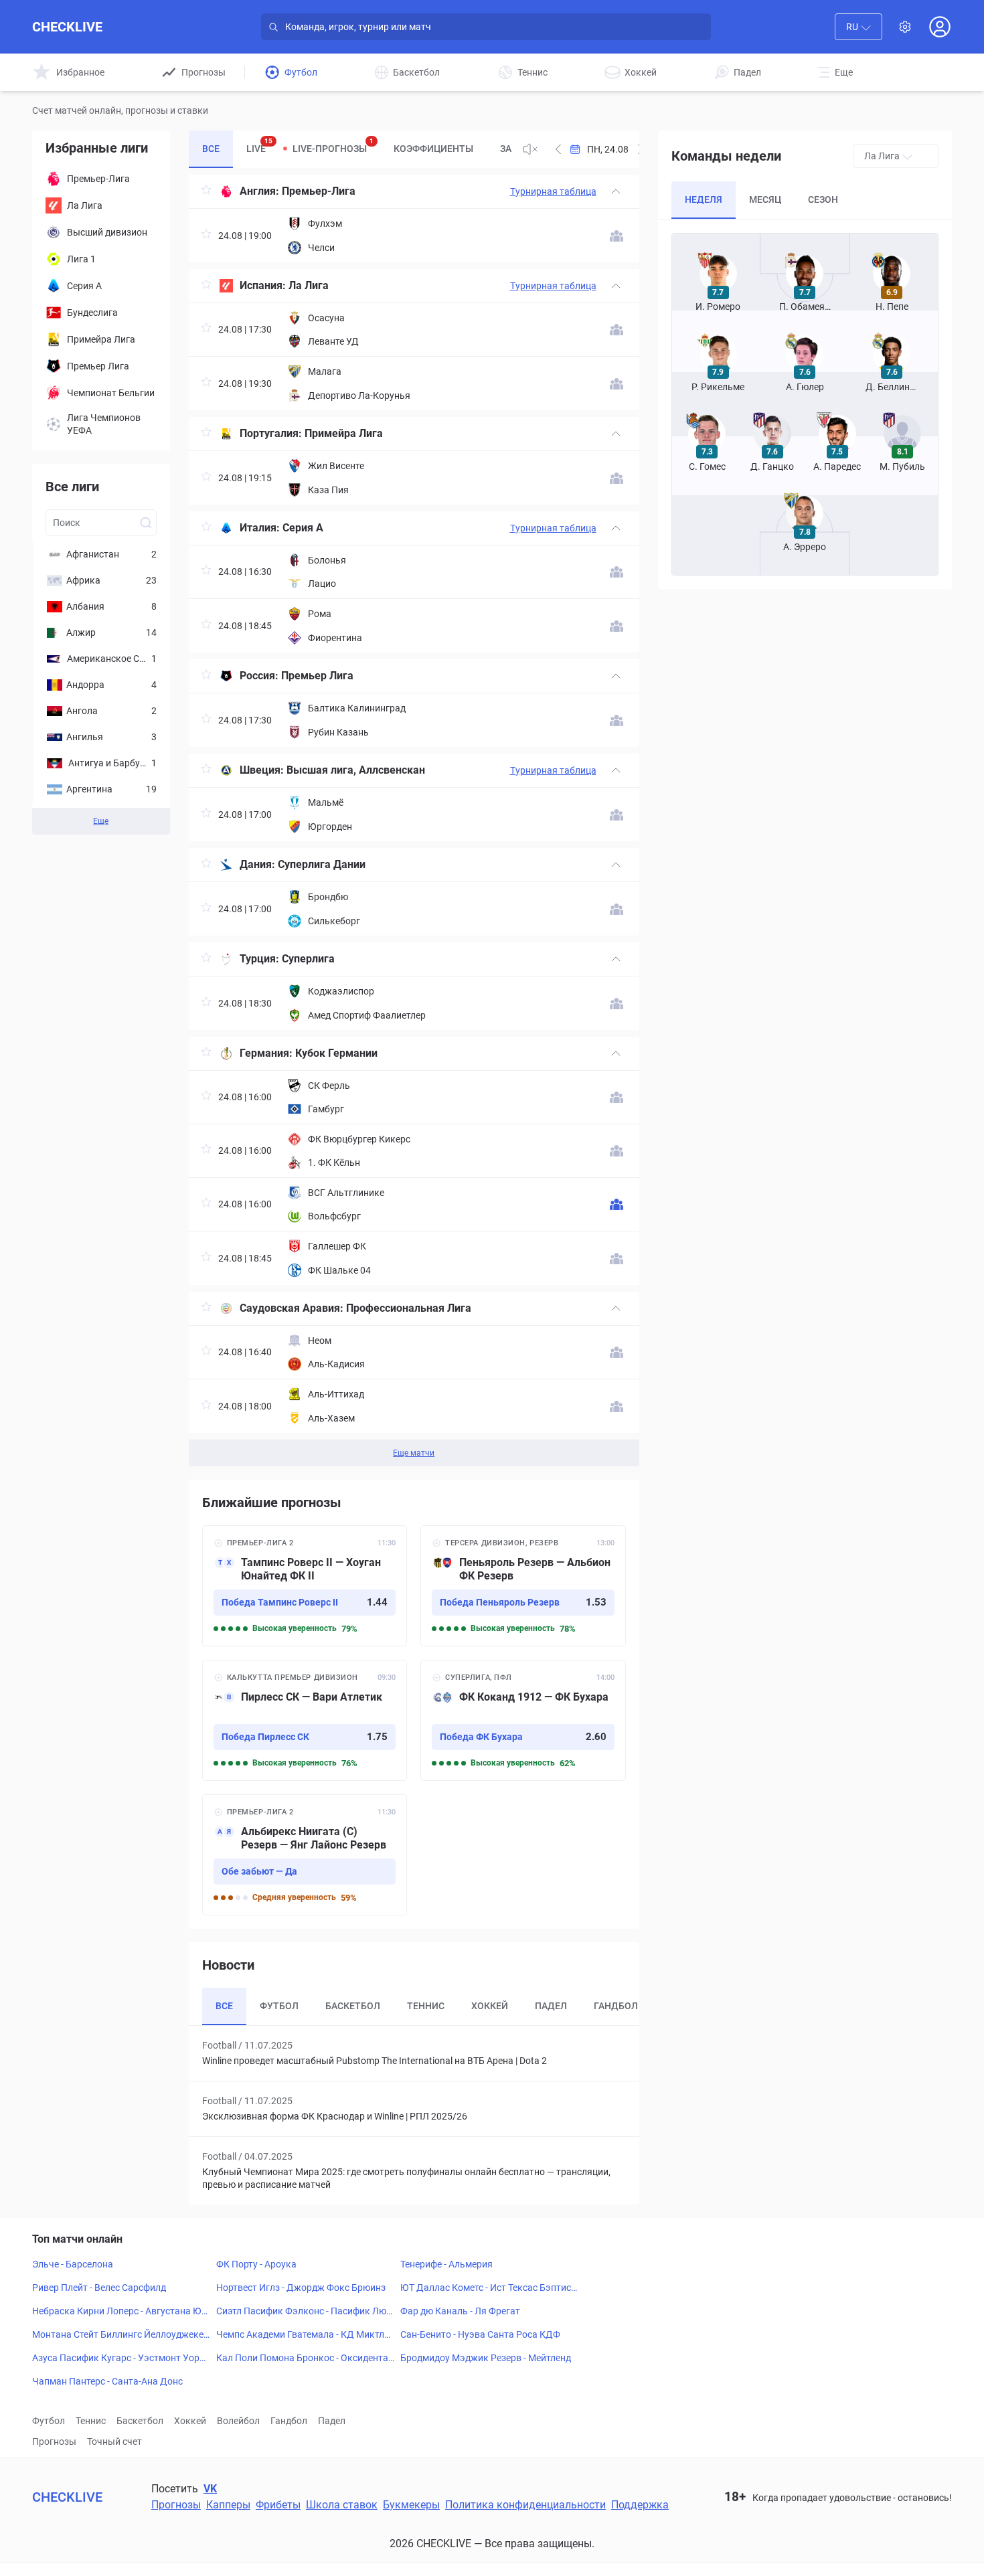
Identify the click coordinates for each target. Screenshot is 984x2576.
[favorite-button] (206, 192)
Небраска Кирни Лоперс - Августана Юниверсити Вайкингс (119, 2312)
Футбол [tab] (279, 2006)
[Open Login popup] (940, 27)
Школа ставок (342, 2505)
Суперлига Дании (322, 864)
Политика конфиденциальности (525, 2505)
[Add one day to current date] (558, 149)
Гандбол (289, 2421)
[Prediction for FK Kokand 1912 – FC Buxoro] (523, 1720)
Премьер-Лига (319, 191)
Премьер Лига (317, 676)
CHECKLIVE (67, 27)
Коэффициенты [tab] (433, 149)
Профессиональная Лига (409, 1308)
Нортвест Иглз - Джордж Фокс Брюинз (301, 2288)
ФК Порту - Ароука (256, 2264)
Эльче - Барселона (73, 2264)
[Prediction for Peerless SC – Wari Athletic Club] (305, 1720)
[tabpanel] (414, 821)
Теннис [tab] (426, 2006)
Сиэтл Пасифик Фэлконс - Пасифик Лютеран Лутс (304, 2312)
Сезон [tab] (823, 199)
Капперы (228, 2505)
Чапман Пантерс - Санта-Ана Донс (107, 2381)
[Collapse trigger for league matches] (616, 191)
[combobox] (858, 27)
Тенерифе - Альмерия (446, 2264)
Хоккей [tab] (490, 2006)
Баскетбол (140, 2421)
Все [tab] (211, 149)
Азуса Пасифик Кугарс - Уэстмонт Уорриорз (121, 2358)
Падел (332, 2421)
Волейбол (238, 2421)
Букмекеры (411, 2505)
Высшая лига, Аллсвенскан (356, 770)
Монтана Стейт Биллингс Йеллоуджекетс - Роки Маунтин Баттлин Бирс (120, 2335)
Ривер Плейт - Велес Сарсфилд (99, 2288)
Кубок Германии (336, 1053)
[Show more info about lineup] (617, 236)
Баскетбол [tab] (353, 2006)
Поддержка (640, 2505)
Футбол (49, 2421)
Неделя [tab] (704, 199)
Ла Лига (309, 285)
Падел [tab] (551, 2006)
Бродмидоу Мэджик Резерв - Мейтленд (486, 2358)
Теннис (91, 2421)
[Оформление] (905, 27)
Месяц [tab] (765, 199)
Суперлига (308, 959)
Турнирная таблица (553, 191)
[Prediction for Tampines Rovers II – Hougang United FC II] (305, 1586)
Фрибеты (278, 2505)
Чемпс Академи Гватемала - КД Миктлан (303, 2335)
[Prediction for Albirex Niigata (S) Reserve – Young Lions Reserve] (305, 1855)
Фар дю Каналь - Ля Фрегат (460, 2311)
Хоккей (190, 2421)
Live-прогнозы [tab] (333, 146)
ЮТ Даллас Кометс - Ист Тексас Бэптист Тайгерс (488, 2288)
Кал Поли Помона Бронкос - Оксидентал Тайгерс (305, 2358)
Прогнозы (54, 2441)
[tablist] (350, 149)
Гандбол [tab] (616, 2006)
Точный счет (114, 2441)
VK (210, 2489)
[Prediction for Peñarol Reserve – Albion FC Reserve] (523, 1586)
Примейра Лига (344, 433)
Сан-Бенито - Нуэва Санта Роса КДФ (480, 2334)
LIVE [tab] (259, 146)
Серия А (303, 528)
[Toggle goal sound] (530, 149)
